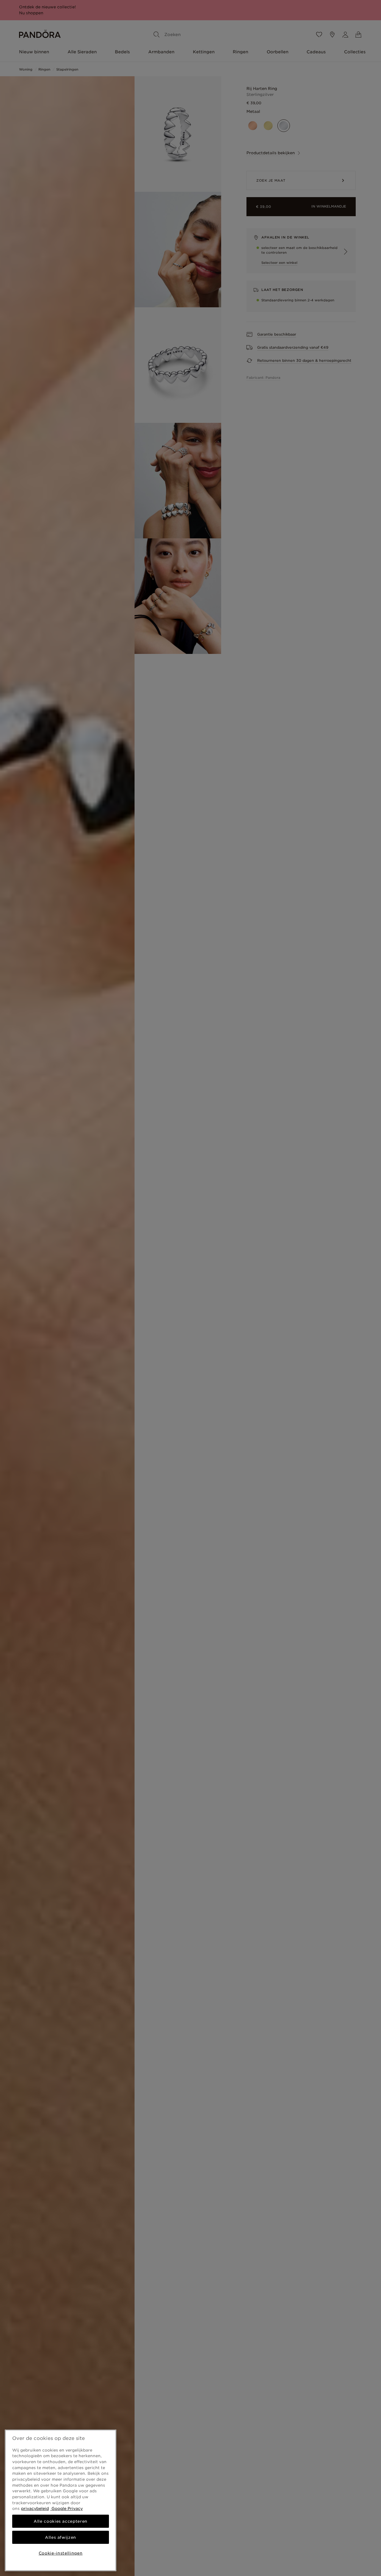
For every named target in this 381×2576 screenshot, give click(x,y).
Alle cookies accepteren (61, 2521)
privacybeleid (35, 2508)
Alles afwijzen (61, 2537)
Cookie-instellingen (61, 2553)
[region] (61, 2500)
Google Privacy (67, 2508)
